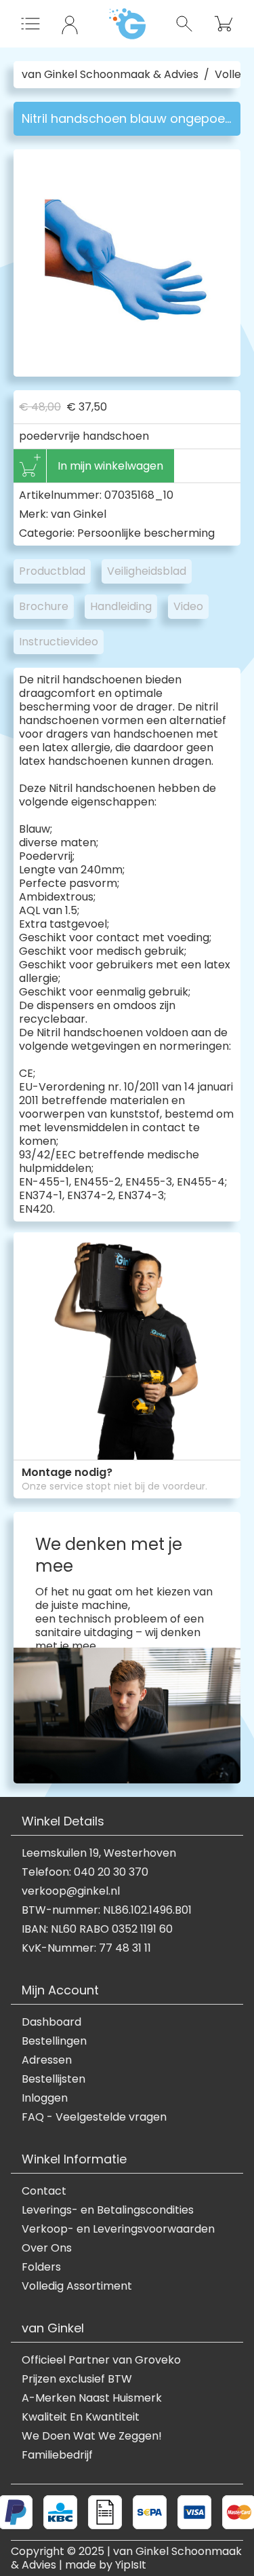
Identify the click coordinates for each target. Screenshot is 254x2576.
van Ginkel (79, 514)
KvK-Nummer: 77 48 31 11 (86, 1948)
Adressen (47, 2060)
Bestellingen (54, 2041)
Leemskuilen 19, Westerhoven (99, 1853)
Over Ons (47, 2248)
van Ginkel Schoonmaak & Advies (110, 75)
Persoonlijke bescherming (146, 533)
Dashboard (51, 2022)
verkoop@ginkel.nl (71, 1891)
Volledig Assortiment (77, 2286)
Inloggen (45, 2098)
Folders (41, 2267)
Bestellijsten (54, 2079)
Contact (44, 2191)
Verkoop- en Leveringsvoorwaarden (118, 2229)
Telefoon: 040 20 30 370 (85, 1872)
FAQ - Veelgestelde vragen (94, 2117)
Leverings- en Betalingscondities (108, 2210)
